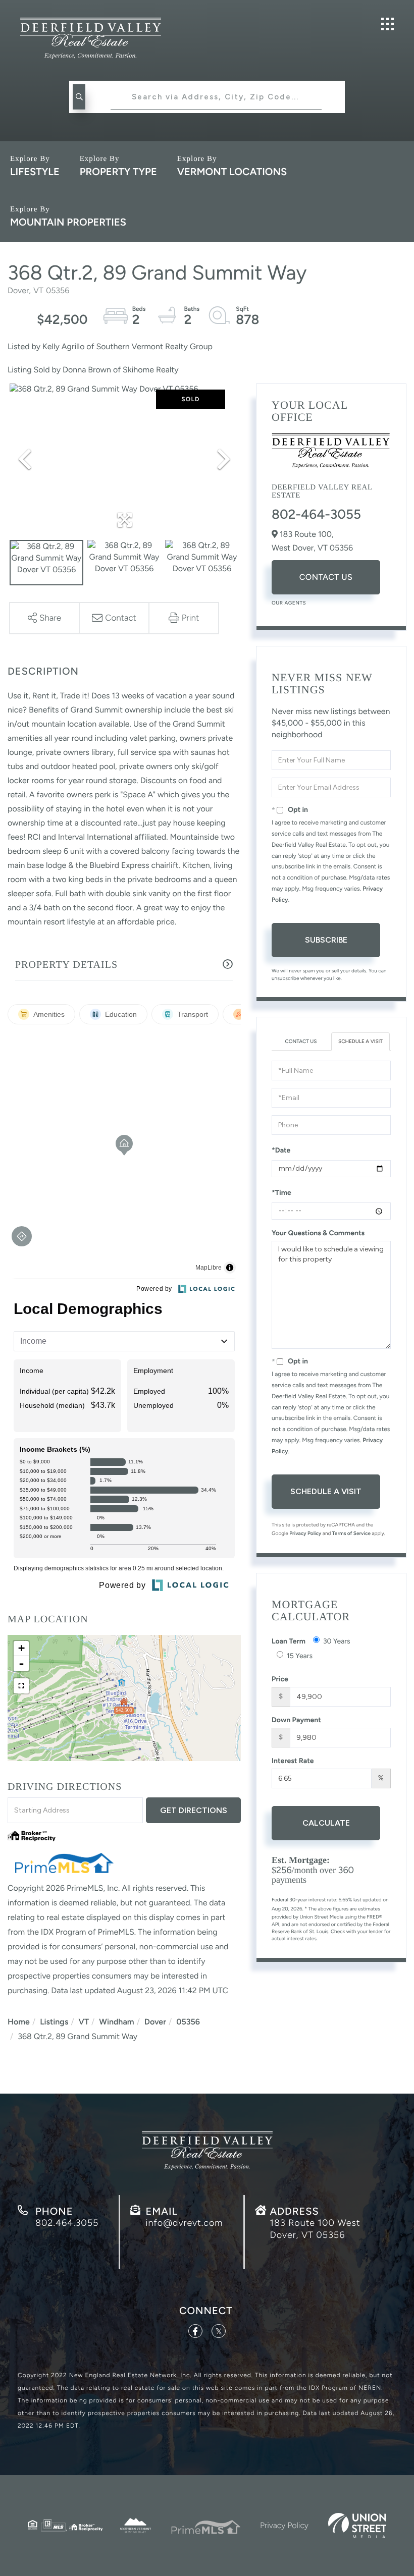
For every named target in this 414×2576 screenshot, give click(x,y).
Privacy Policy (305, 1533)
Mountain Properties (68, 222)
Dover (155, 2022)
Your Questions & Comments (318, 1233)
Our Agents (289, 603)
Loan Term (289, 1641)
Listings (54, 2022)
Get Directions (194, 1810)
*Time (281, 1193)
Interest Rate (293, 1761)
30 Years (337, 1641)
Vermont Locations (232, 172)
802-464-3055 (316, 514)
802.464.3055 (67, 2223)
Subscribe (326, 940)
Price (280, 1679)
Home (19, 2022)
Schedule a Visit (360, 1041)
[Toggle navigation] (387, 24)
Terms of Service (351, 1533)
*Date (281, 1150)
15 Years (300, 1656)
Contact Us (326, 577)
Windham (116, 2022)
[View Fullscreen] (21, 1686)
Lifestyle (35, 172)
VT (84, 2022)
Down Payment (296, 1720)
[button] (79, 97)
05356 (188, 2022)
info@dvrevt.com (184, 2223)
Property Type (118, 172)
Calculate (326, 1823)
